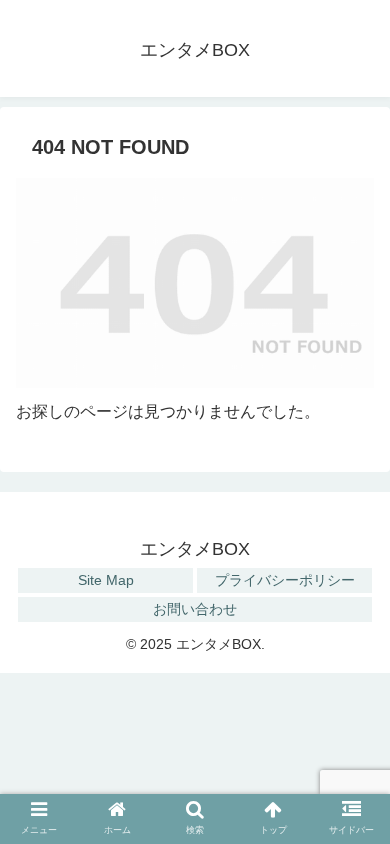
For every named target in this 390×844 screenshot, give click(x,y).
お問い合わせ (195, 609)
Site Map (106, 580)
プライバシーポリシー (285, 580)
